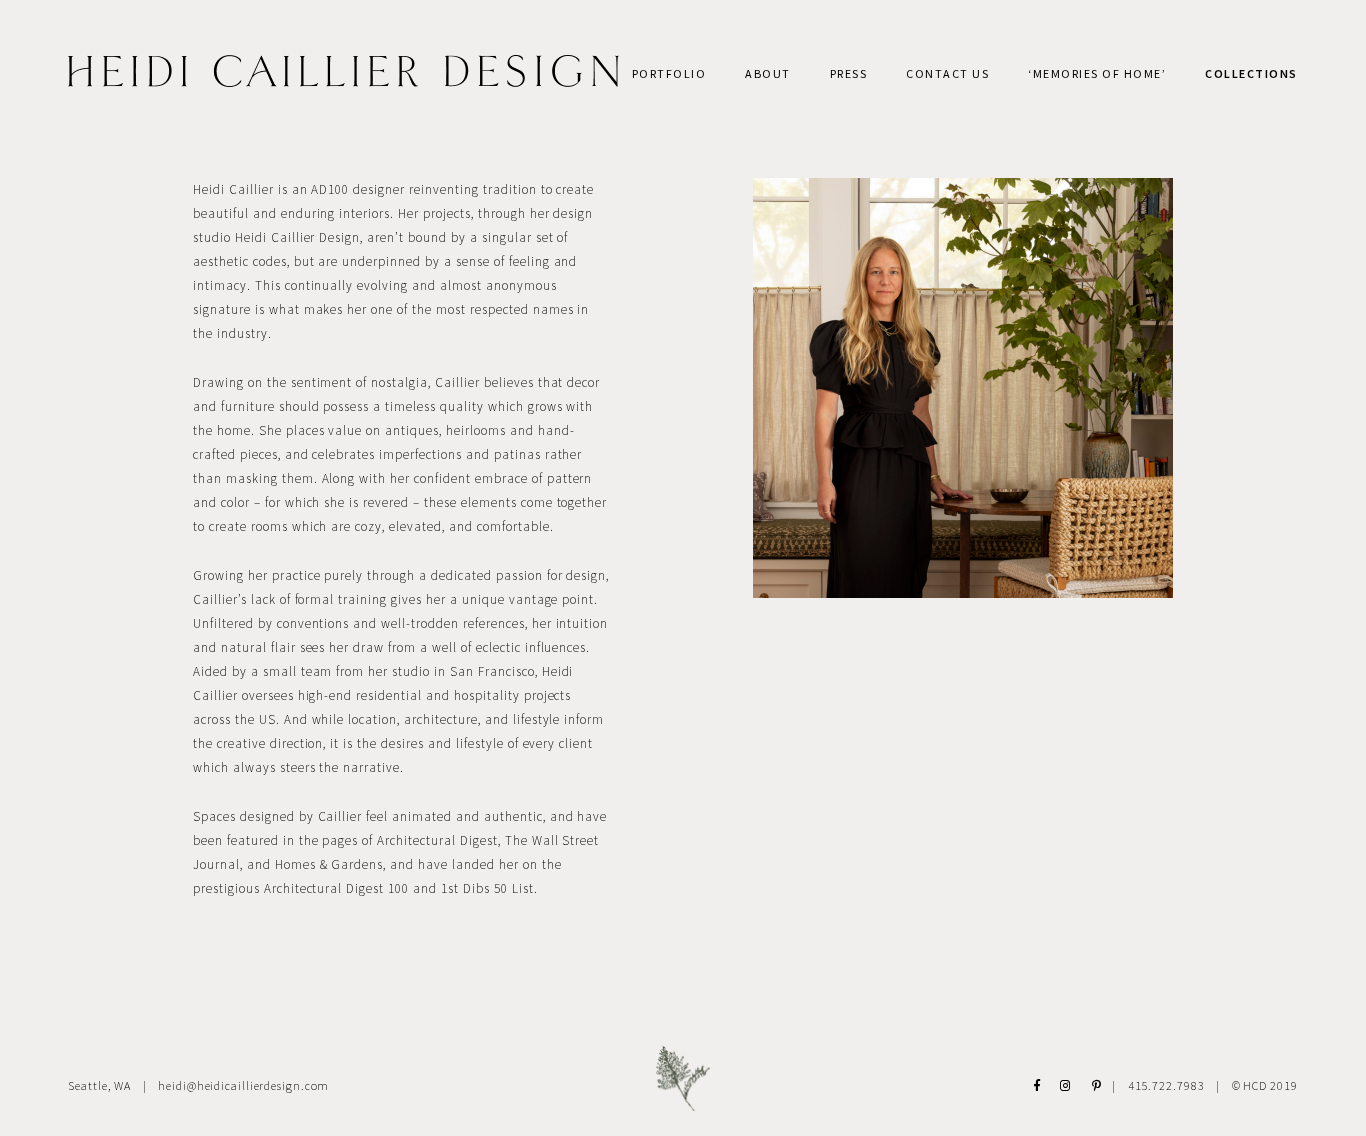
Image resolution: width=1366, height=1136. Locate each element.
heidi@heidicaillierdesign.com (243, 1085)
